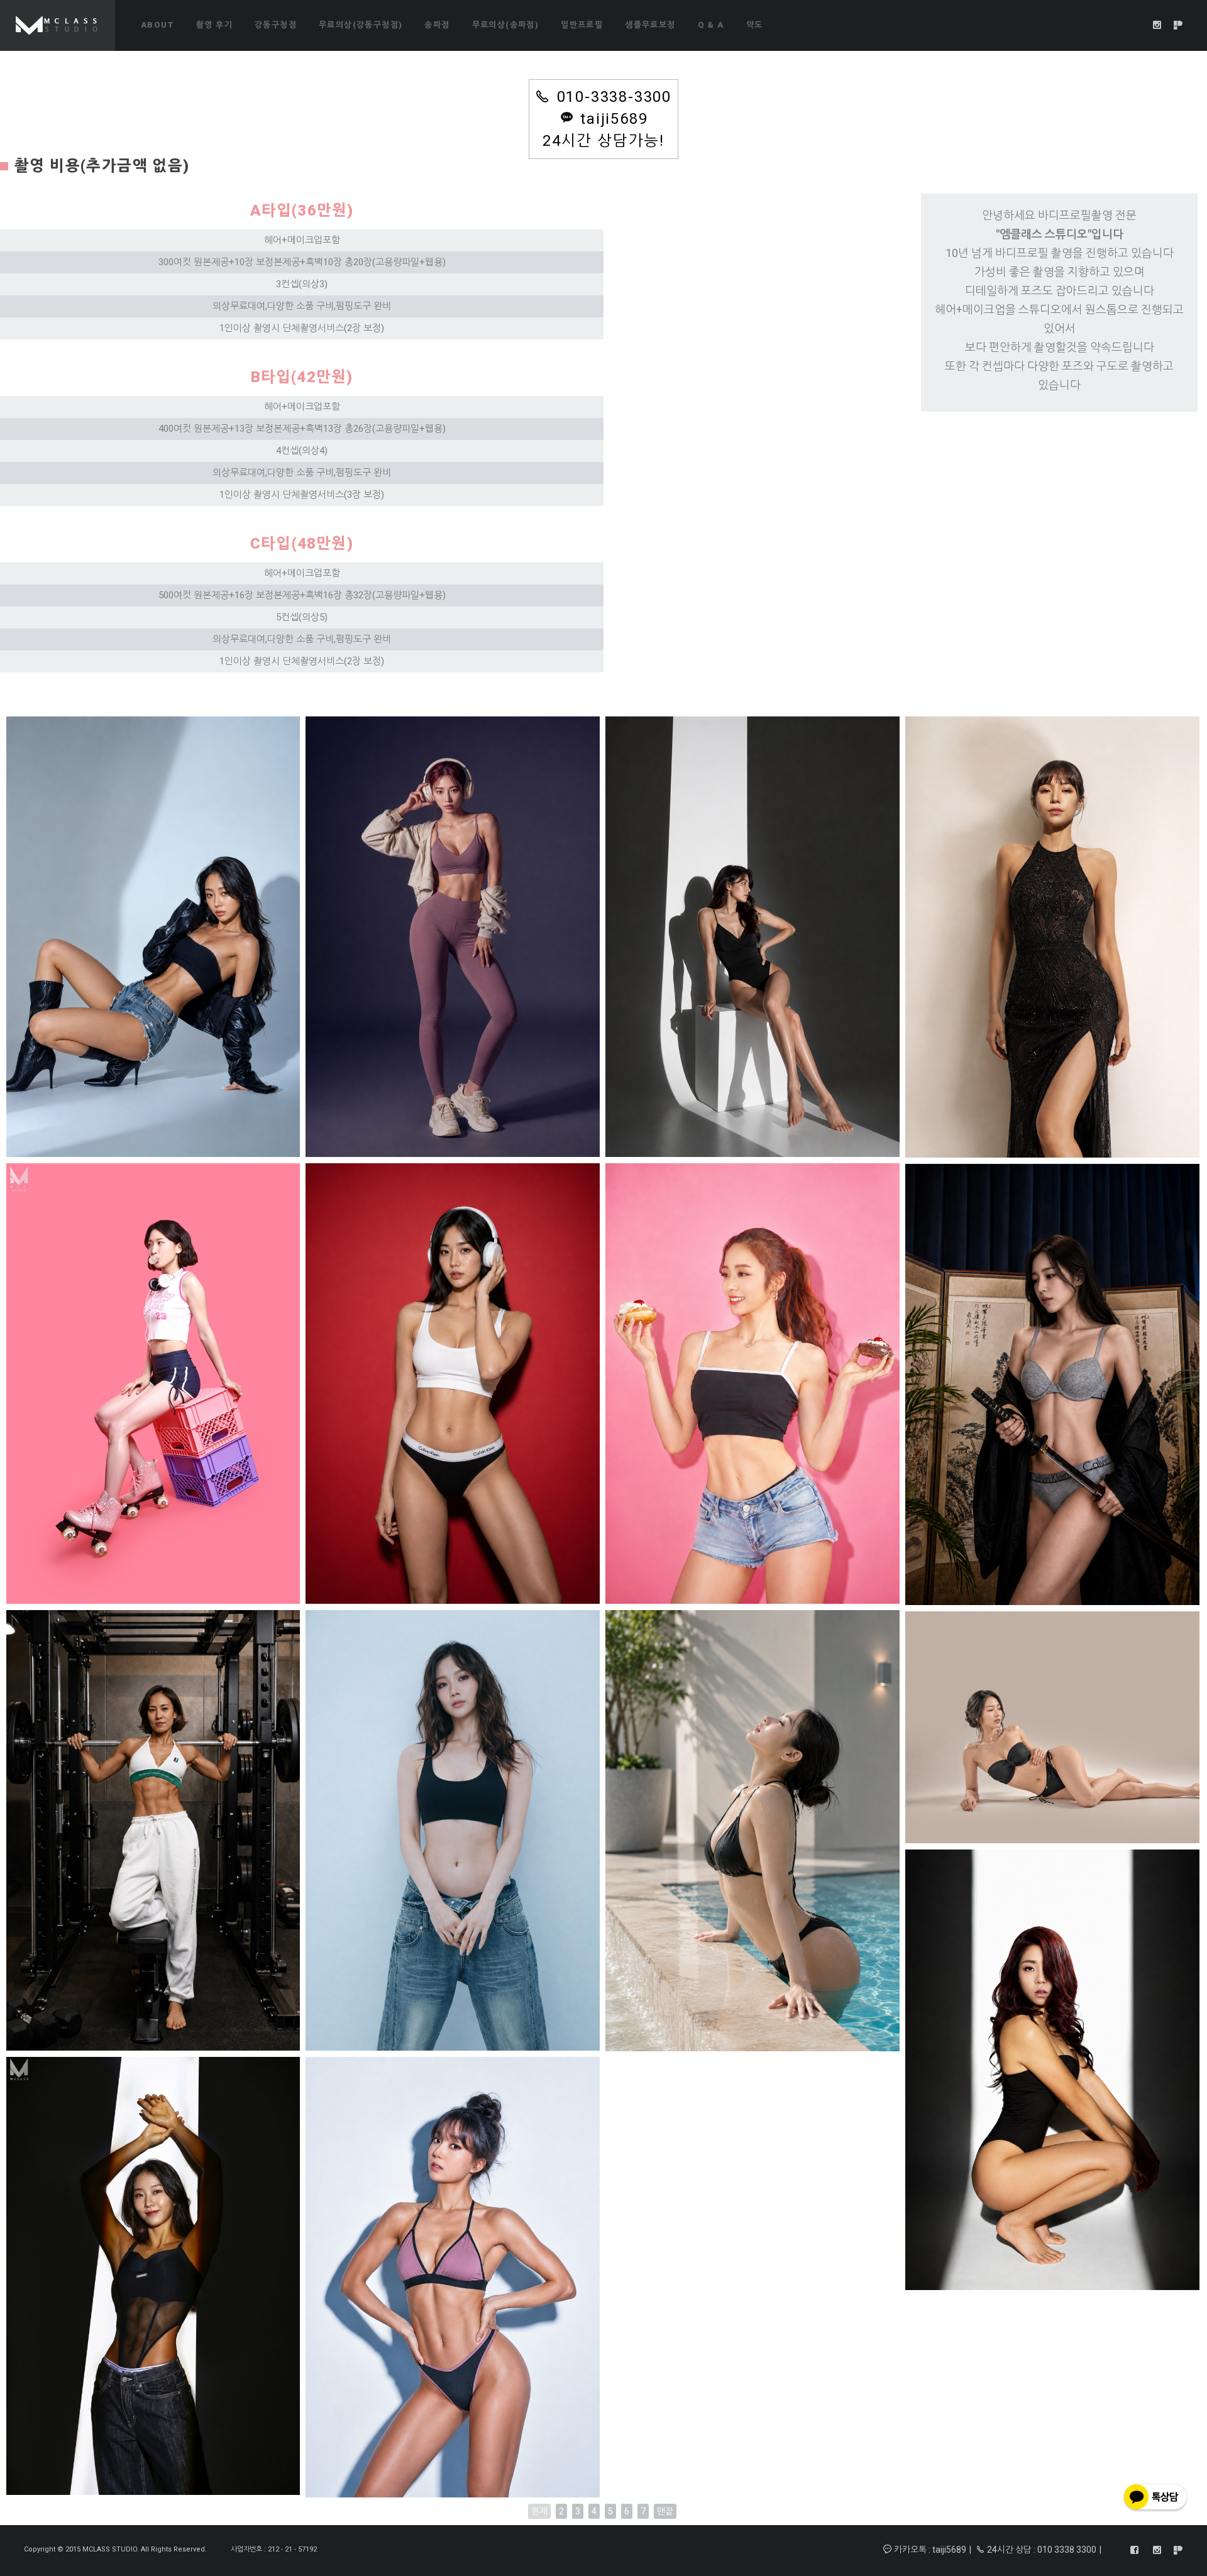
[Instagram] (1157, 25)
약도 (755, 25)
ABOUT (157, 25)
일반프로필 (582, 25)
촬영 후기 (214, 25)
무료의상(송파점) (506, 25)
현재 (539, 2511)
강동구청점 (276, 25)
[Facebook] (1135, 2550)
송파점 (437, 25)
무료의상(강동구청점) (361, 25)
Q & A (711, 25)
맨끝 (665, 2511)
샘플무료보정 (650, 25)
